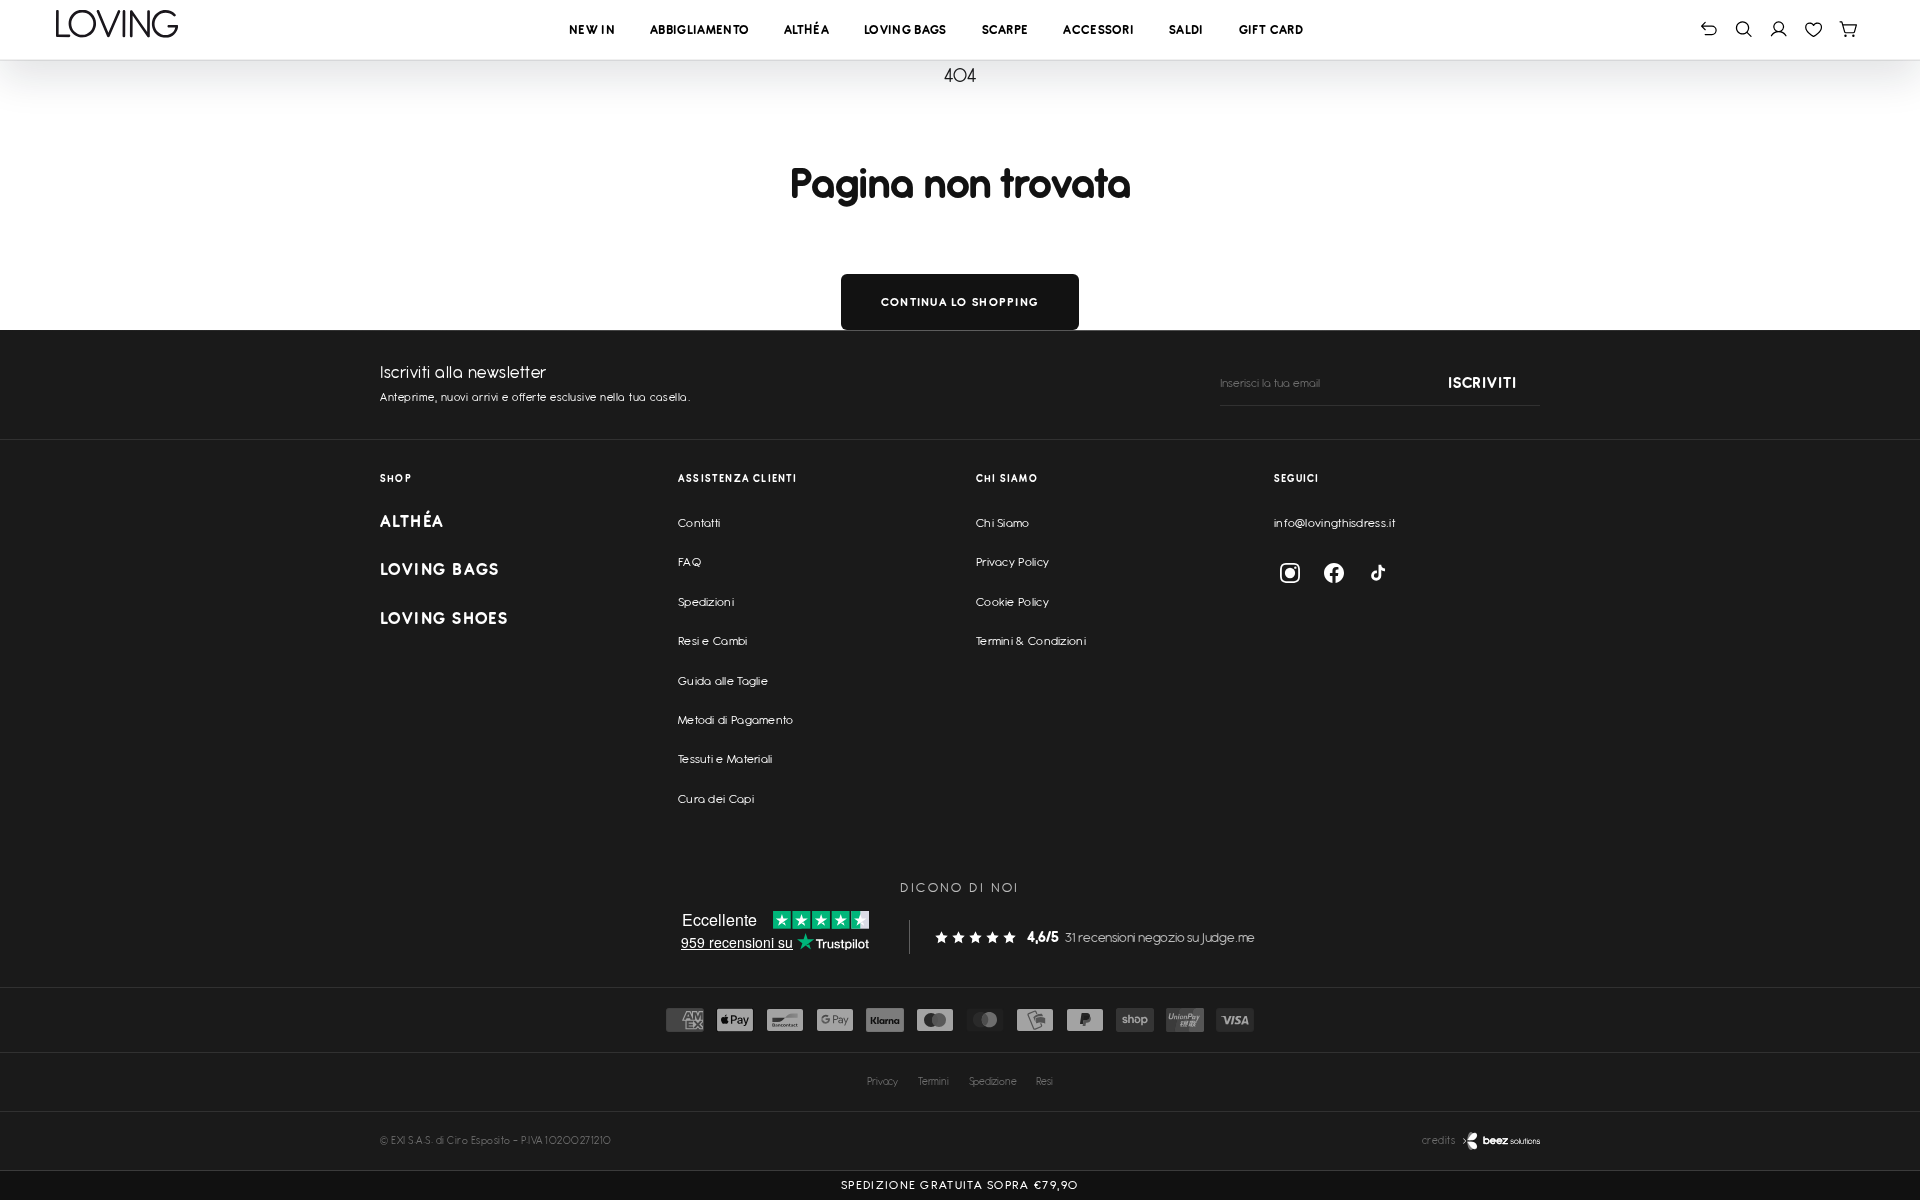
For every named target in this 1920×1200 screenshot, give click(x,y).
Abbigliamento (699, 29)
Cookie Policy (1012, 602)
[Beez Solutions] (1501, 1141)
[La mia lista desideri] (1813, 28)
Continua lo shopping (960, 302)
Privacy (882, 1081)
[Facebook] (1334, 573)
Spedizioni (706, 602)
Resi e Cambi (713, 641)
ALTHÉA (412, 521)
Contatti (699, 523)
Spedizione (993, 1081)
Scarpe (1005, 29)
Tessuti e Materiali (725, 759)
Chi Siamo (1003, 523)
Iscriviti (1482, 384)
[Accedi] (1778, 28)
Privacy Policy (1012, 562)
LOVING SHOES (444, 618)
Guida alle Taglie (723, 681)
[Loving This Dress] (117, 24)
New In (592, 29)
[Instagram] (1290, 573)
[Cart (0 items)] (1848, 28)
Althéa (806, 29)
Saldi (1186, 29)
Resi (1044, 1081)
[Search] (1743, 28)
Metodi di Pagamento (736, 720)
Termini (933, 1081)
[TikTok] (1378, 573)
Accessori (1098, 29)
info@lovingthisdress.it (1334, 523)
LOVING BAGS (440, 569)
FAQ (689, 562)
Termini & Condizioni (1031, 641)
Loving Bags (905, 29)
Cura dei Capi (716, 799)
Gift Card (1271, 29)
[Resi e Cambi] (1708, 28)
